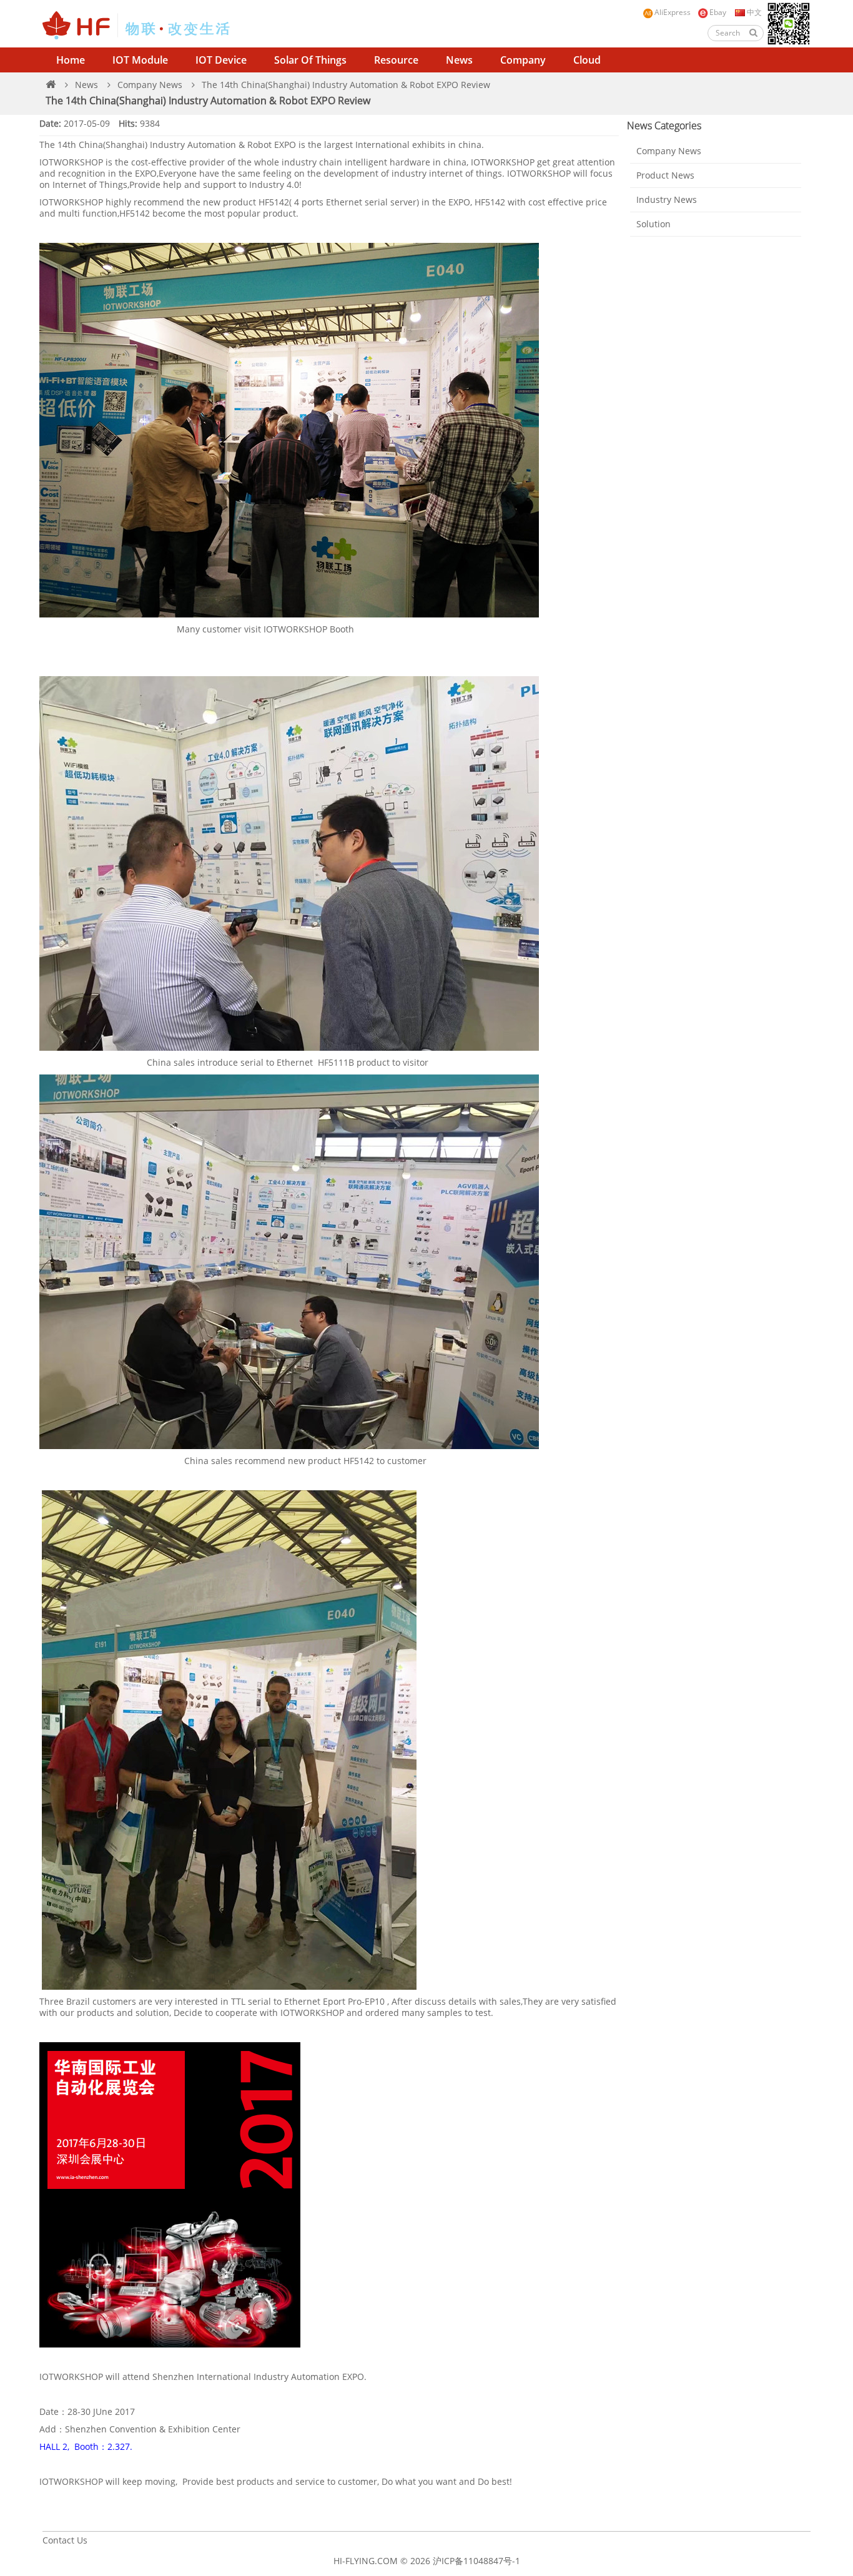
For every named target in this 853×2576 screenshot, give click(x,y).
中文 (753, 12)
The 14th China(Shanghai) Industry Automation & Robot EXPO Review (346, 85)
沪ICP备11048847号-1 (476, 2561)
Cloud (587, 60)
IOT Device (221, 60)
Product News (665, 175)
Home (71, 60)
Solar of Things (310, 60)
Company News (150, 85)
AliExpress (673, 12)
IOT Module (140, 60)
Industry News (667, 199)
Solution (653, 224)
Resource (396, 60)
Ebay (718, 12)
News (459, 60)
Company (523, 60)
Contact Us (65, 2540)
